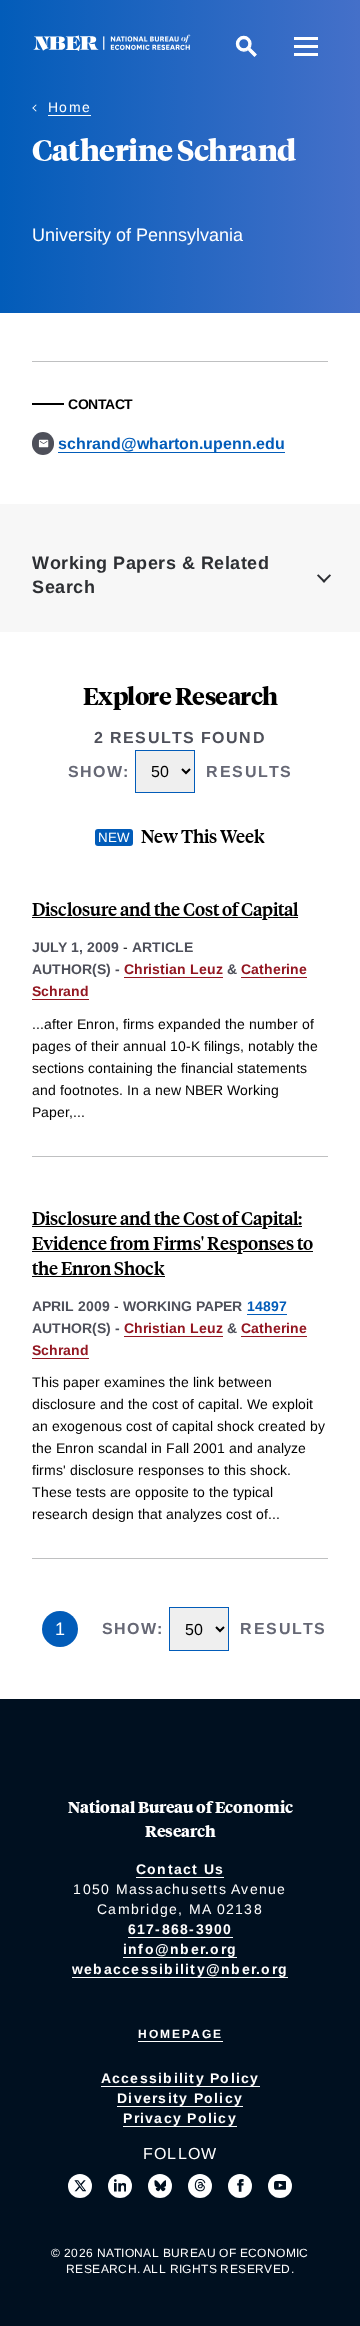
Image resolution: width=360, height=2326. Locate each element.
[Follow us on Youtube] (280, 2186)
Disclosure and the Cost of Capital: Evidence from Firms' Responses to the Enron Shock (172, 1242)
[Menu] (306, 46)
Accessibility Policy (180, 2078)
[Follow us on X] (80, 2186)
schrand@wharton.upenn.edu (171, 443)
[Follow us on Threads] (200, 2186)
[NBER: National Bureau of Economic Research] (116, 45)
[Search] (246, 46)
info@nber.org (180, 1949)
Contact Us (180, 1869)
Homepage (180, 2034)
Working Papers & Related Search (150, 575)
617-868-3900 (180, 1929)
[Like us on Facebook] (240, 2186)
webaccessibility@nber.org (180, 1969)
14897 (267, 1306)
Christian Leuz (173, 969)
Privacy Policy (180, 2118)
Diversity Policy (180, 2098)
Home (69, 107)
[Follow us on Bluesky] (160, 2186)
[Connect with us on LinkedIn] (120, 2186)
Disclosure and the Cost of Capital (165, 908)
